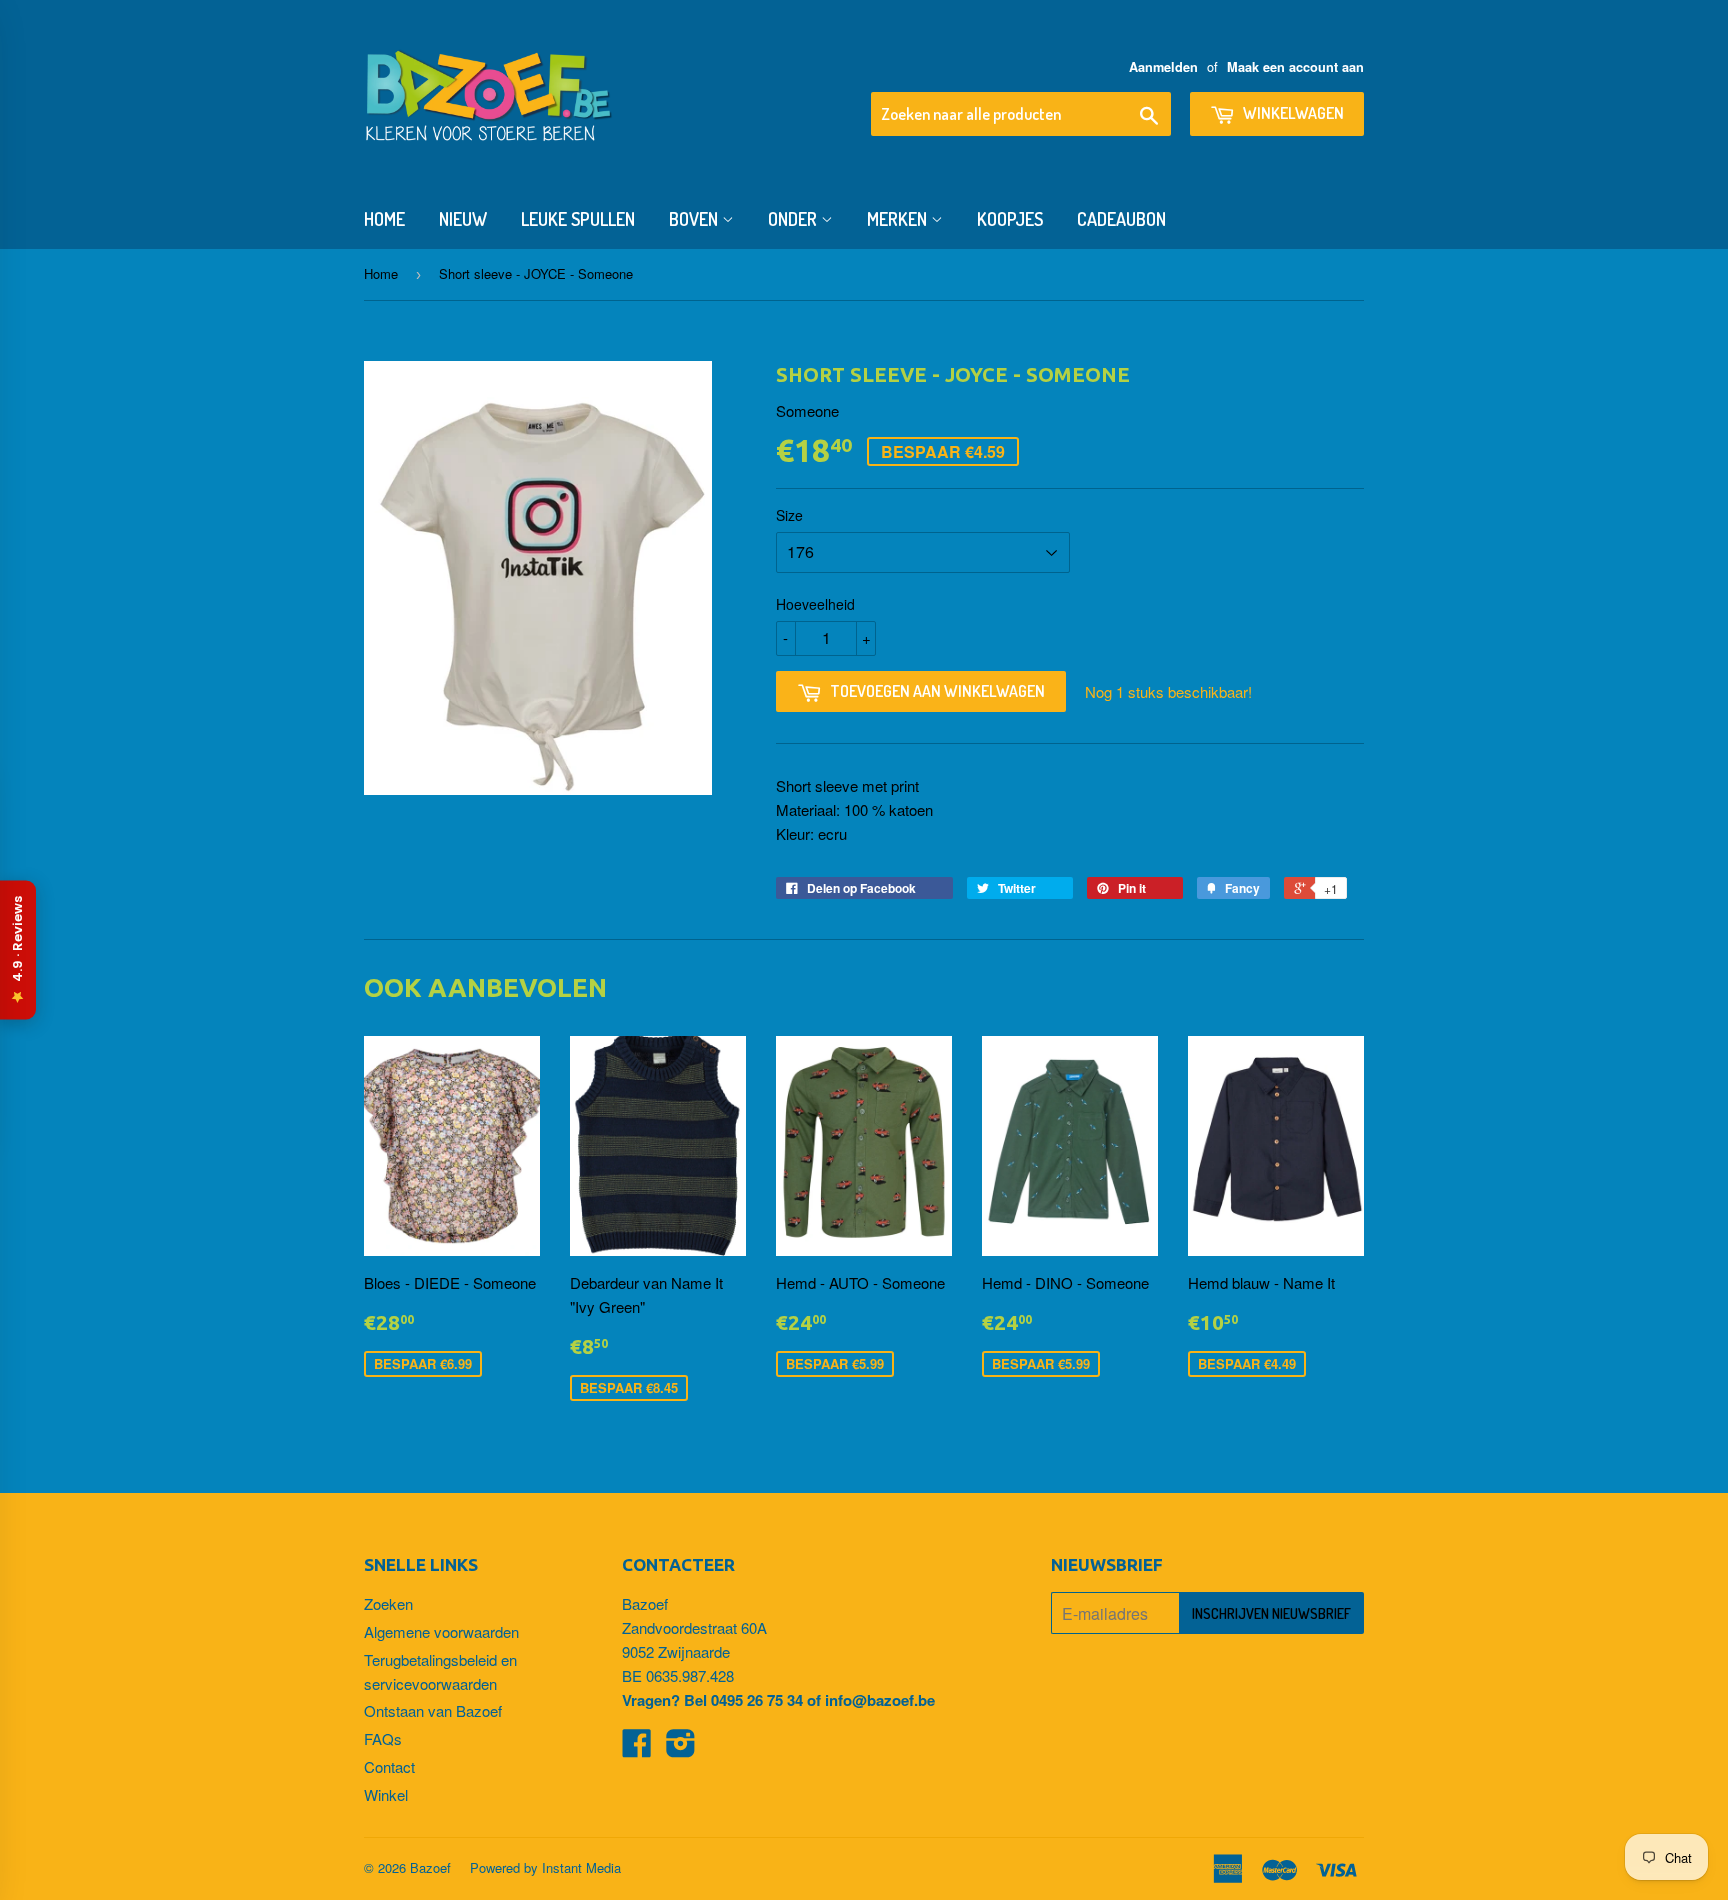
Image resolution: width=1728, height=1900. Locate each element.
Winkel (386, 1794)
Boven (695, 219)
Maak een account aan (1295, 67)
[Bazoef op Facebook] (637, 1748)
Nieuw (463, 219)
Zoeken (388, 1603)
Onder (794, 219)
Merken (899, 219)
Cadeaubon (1121, 219)
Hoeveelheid (815, 604)
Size (789, 515)
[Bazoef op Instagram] (681, 1748)
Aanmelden (1163, 67)
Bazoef (430, 1867)
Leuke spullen (578, 219)
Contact (389, 1766)
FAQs (383, 1738)
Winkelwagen (1292, 113)
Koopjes (1010, 219)
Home (384, 219)
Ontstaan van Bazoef (433, 1710)
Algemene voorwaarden (441, 1631)
